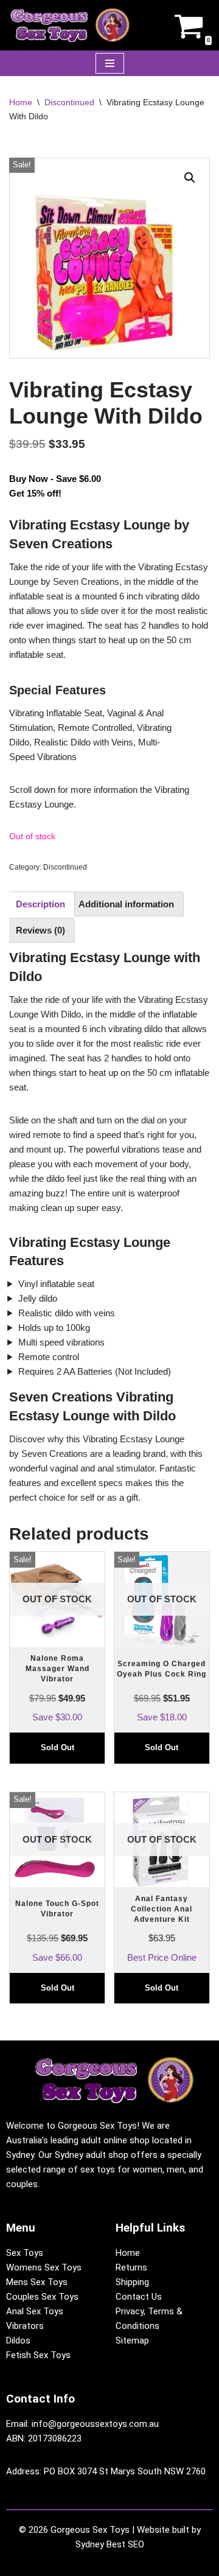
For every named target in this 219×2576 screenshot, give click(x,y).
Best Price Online (162, 1898)
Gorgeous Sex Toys (90, 2530)
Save (51, 1637)
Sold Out (57, 1747)
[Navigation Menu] (110, 63)
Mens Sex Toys (37, 2282)
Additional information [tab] (126, 904)
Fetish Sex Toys (38, 2355)
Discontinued (69, 102)
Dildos (18, 2340)
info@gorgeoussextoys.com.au (95, 2424)
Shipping (132, 2282)
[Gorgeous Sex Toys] (70, 25)
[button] (190, 178)
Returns (131, 2267)
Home (21, 102)
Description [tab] (40, 904)
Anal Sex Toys (35, 2311)
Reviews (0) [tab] (40, 930)
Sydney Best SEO (110, 2544)
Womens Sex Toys (44, 2267)
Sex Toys (25, 2253)
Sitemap (132, 2340)
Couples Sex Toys (42, 2297)
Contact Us (139, 2297)
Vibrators (25, 2326)
